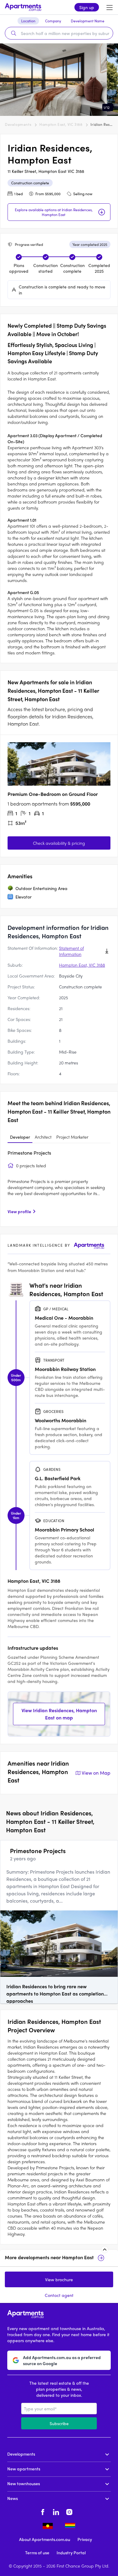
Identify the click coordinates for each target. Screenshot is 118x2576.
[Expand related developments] (105, 2250)
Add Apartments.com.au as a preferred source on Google (62, 2360)
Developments (18, 124)
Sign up (87, 7)
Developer (20, 1137)
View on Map (96, 1773)
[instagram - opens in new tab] (69, 2511)
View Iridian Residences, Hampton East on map (59, 1714)
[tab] (20, 1137)
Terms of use (37, 2552)
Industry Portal (71, 2552)
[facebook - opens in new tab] (43, 2511)
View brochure (59, 2279)
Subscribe (59, 2423)
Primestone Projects (29, 1153)
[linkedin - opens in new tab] (56, 2511)
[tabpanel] (59, 1184)
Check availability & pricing (59, 843)
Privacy (85, 2539)
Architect (43, 1137)
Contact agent (59, 2295)
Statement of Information (71, 951)
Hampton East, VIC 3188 (61, 124)
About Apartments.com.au (45, 2539)
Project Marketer (72, 1137)
